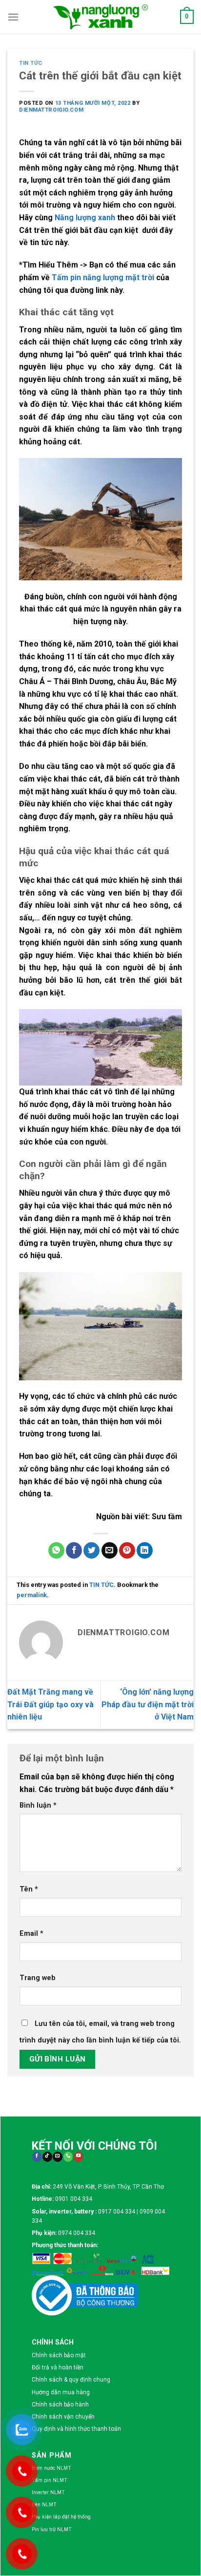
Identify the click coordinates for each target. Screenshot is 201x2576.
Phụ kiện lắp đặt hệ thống (61, 2517)
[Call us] (68, 2157)
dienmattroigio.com (51, 110)
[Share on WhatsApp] (56, 1550)
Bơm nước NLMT (51, 2468)
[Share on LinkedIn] (145, 1550)
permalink (32, 1595)
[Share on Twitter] (91, 1550)
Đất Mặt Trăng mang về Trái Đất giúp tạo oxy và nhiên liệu (50, 1704)
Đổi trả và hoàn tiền (58, 2367)
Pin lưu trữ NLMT (52, 2529)
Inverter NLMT (48, 2492)
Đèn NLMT (44, 2505)
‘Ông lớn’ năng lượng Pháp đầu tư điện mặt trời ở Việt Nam (148, 1704)
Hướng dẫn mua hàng (61, 2392)
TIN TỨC (31, 63)
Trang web (38, 1978)
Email (31, 1934)
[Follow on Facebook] (37, 2157)
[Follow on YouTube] (78, 2157)
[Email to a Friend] (110, 1550)
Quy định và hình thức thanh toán (76, 2429)
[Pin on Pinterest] (127, 1550)
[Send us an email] (57, 2157)
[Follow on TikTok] (47, 2157)
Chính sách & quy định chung (71, 2380)
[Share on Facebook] (74, 1550)
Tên (29, 1889)
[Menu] (13, 17)
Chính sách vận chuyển (63, 2417)
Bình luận (38, 1805)
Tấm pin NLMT (50, 2480)
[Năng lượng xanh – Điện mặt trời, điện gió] (100, 17)
